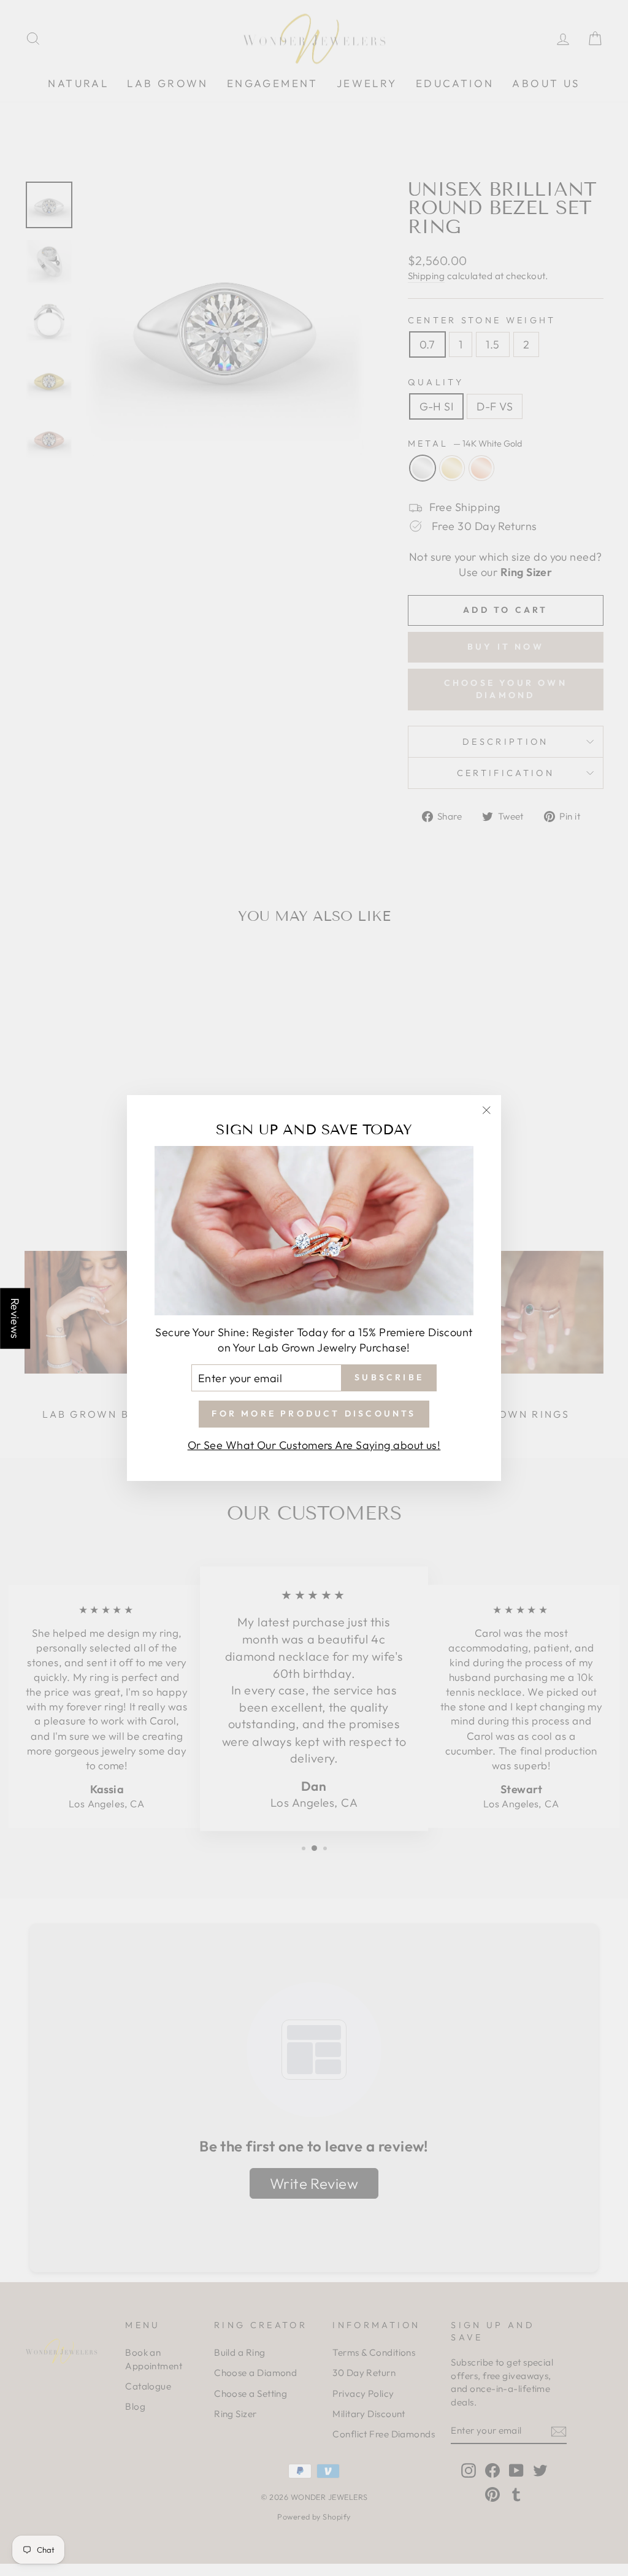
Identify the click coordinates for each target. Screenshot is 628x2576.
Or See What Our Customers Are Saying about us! (314, 1445)
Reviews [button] (15, 1318)
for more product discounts (314, 1413)
